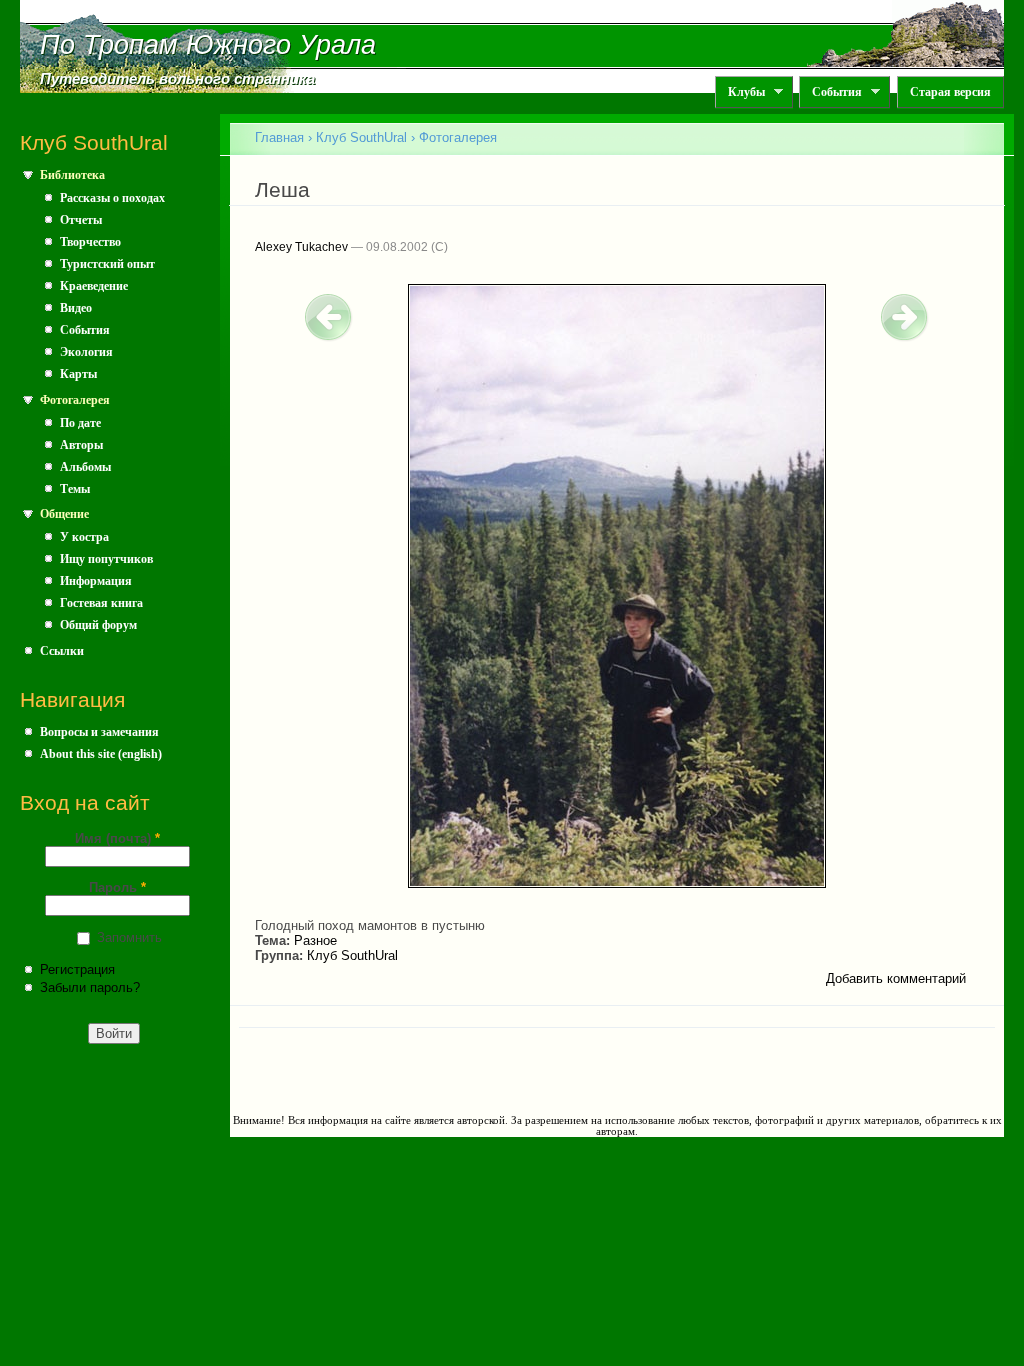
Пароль (117, 887)
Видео (76, 308)
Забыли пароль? (90, 987)
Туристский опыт (107, 264)
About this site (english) (101, 754)
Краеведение (94, 286)
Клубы (740, 92)
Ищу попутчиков (106, 559)
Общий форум (98, 625)
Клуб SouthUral (361, 137)
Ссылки (62, 651)
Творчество (90, 242)
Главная (279, 137)
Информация (96, 581)
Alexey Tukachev (301, 247)
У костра (84, 537)
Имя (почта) (117, 838)
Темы (75, 489)
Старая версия (950, 92)
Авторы (81, 445)
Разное (315, 940)
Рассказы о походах (112, 198)
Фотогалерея (75, 400)
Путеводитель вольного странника (177, 79)
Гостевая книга (101, 603)
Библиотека (72, 175)
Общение (64, 514)
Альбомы (85, 467)
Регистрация (77, 969)
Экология (86, 352)
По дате (80, 423)
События (830, 92)
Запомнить (129, 937)
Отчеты (81, 220)
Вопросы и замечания (99, 732)
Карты (78, 374)
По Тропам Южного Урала (208, 45)
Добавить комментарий (896, 978)
